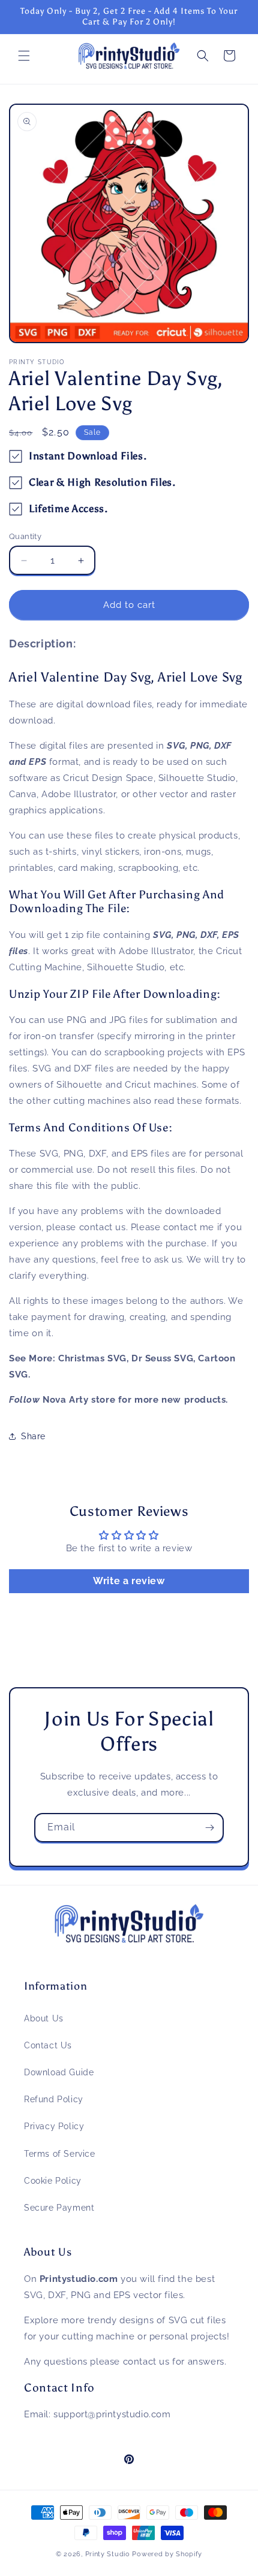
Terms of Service (60, 2154)
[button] (24, 56)
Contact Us (48, 2045)
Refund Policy (54, 2099)
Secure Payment (59, 2208)
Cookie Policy (53, 2181)
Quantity (25, 536)
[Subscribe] (209, 1828)
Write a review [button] (129, 1581)
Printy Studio (108, 2554)
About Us (44, 2018)
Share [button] (33, 1436)
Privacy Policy (54, 2126)
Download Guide (59, 2072)
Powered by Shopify (167, 2554)
